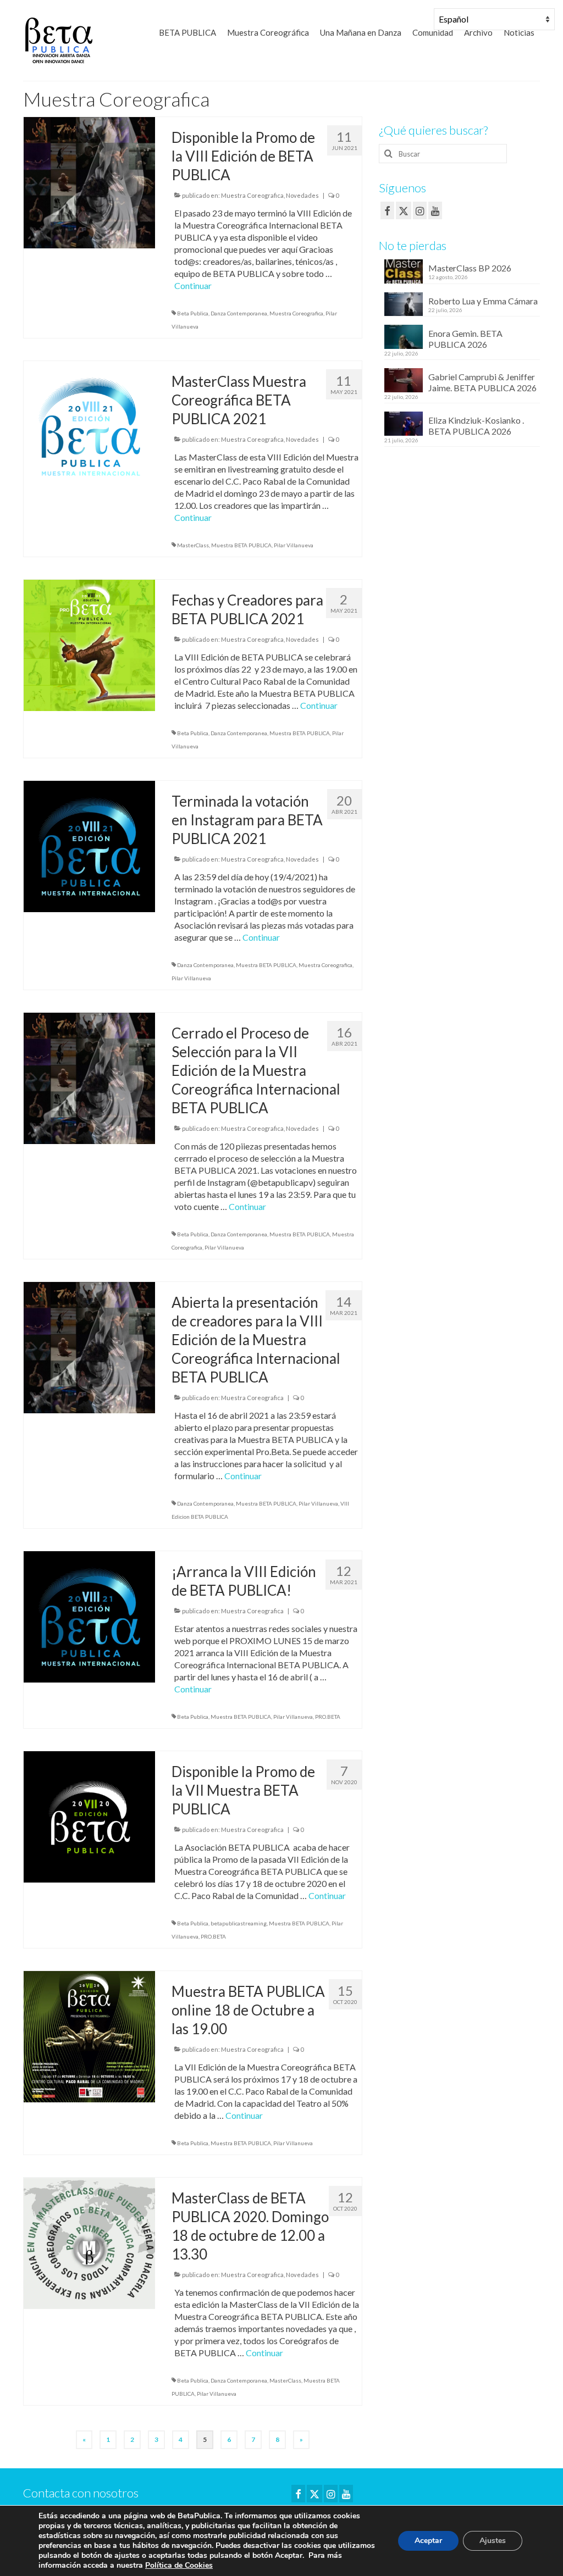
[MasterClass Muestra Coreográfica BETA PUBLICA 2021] (89, 425)
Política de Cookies (179, 2565)
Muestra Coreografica (252, 195)
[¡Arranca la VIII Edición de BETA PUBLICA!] (89, 1615)
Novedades (302, 195)
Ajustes (493, 2541)
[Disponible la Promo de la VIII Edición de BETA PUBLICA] (89, 181)
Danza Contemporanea (239, 313)
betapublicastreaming (239, 1923)
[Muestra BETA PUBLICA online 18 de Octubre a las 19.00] (89, 2035)
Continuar (193, 285)
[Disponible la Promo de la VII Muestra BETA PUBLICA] (89, 1815)
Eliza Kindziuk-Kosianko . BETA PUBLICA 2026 (476, 426)
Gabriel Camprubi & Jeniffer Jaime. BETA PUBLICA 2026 (482, 382)
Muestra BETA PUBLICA (241, 545)
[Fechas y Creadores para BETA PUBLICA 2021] (89, 644)
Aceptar (428, 2541)
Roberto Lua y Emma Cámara (483, 301)
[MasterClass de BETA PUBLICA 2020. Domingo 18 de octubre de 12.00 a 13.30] (89, 2242)
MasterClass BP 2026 (470, 268)
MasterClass (193, 545)
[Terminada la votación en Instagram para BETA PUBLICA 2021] (89, 845)
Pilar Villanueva (294, 545)
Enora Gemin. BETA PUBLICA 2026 (465, 339)
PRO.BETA (328, 1717)
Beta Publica (193, 313)
